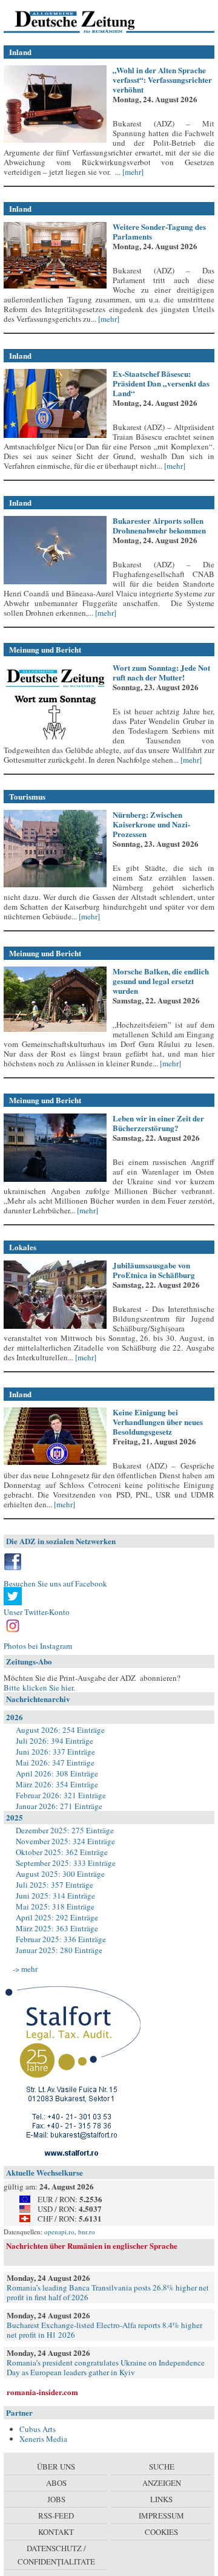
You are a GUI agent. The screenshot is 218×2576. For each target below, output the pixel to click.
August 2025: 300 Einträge (60, 1874)
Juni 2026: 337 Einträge (55, 1752)
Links (161, 2499)
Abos (56, 2483)
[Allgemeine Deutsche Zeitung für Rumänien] (87, 21)
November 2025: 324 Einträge (65, 1841)
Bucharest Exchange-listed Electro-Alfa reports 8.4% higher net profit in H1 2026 (104, 2330)
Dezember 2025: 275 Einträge (65, 1830)
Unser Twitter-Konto (37, 1612)
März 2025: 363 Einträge (57, 1928)
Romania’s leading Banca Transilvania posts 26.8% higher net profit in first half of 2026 (108, 2292)
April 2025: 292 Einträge (57, 1917)
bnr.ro (87, 2232)
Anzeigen (162, 2483)
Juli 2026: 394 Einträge (54, 1741)
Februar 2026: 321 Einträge (61, 1795)
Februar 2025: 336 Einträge (61, 1939)
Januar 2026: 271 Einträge (59, 1806)
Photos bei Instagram (38, 1646)
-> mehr (25, 1969)
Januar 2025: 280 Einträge (59, 1950)
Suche (162, 2467)
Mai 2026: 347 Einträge (55, 1762)
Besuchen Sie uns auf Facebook (55, 1583)
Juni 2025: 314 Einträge (55, 1896)
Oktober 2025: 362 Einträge (62, 1852)
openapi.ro (59, 2232)
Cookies (161, 2532)
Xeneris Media (43, 2439)
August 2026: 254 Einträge (60, 1730)
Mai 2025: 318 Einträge (55, 1906)
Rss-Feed (56, 2516)
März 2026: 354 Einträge (57, 1784)
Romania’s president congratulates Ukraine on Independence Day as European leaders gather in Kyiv (106, 2367)
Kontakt (56, 2532)
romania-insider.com (42, 2392)
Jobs (56, 2499)
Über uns (56, 2467)
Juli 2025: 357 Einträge (54, 1885)
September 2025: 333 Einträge (66, 1863)
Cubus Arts (38, 2429)
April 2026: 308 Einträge (57, 1773)
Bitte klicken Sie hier (38, 1687)
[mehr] (132, 172)
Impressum (161, 2516)
